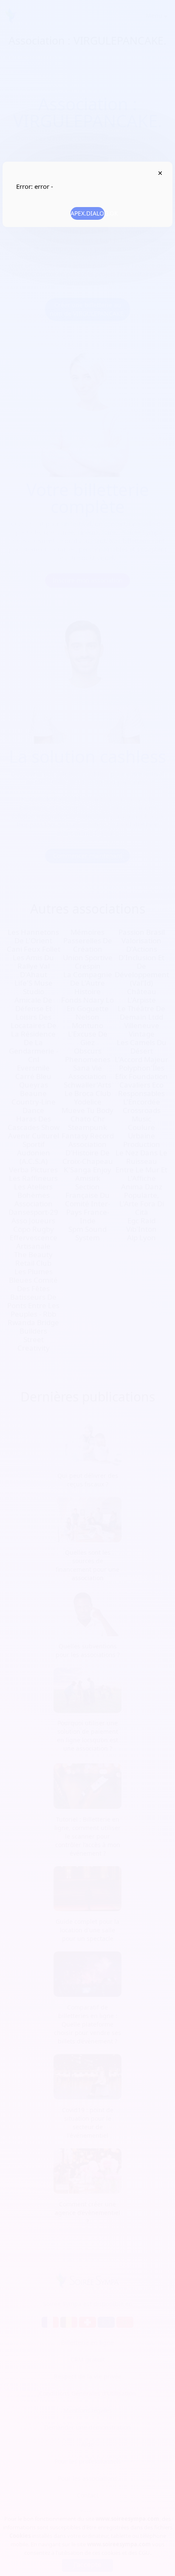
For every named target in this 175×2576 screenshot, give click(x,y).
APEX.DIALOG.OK (87, 213)
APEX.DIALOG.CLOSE (160, 173)
